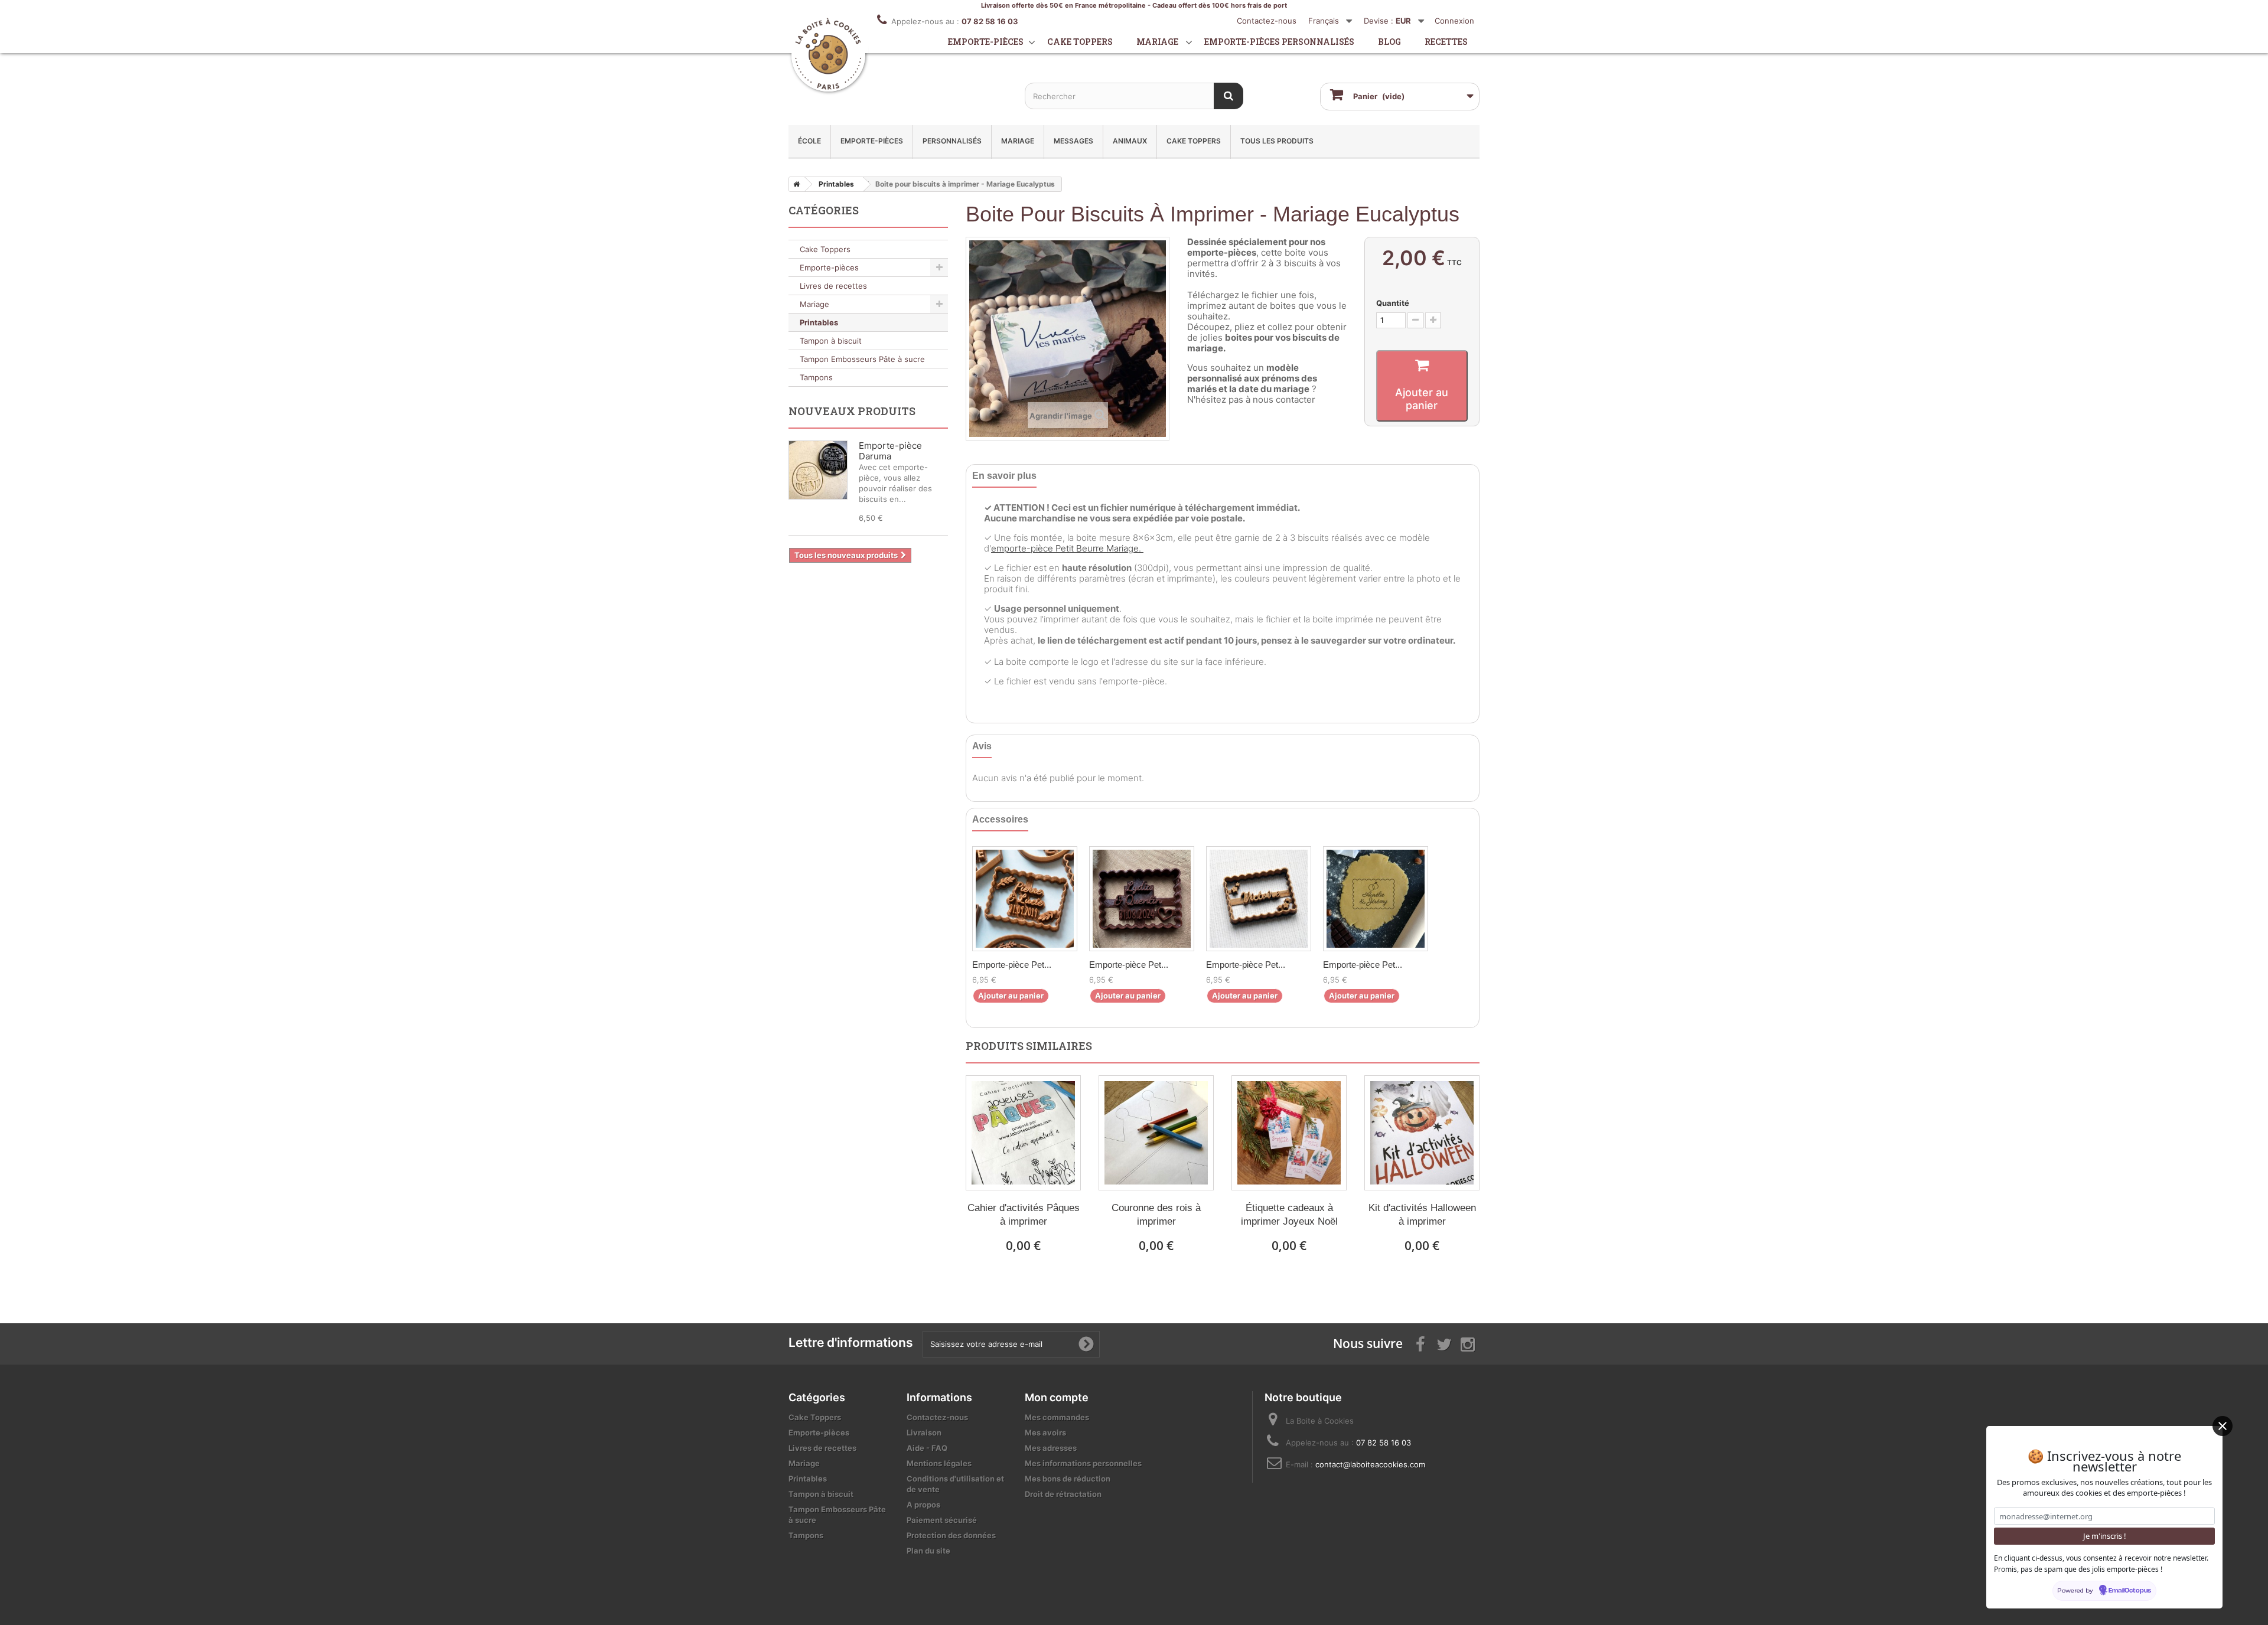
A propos (923, 1505)
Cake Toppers (1194, 141)
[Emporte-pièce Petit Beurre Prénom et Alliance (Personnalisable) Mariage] (1376, 899)
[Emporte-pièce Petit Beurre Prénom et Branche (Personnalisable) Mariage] (1025, 899)
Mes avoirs (1045, 1433)
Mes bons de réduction (1068, 1479)
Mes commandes (1057, 1417)
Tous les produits (1277, 141)
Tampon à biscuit (831, 341)
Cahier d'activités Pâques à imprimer (1024, 1215)
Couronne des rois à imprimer (1156, 1215)
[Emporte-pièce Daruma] (818, 470)
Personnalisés (952, 141)
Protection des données (951, 1535)
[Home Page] (794, 184)
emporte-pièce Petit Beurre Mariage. (1067, 548)
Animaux (1130, 141)
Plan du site (928, 1551)
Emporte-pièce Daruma (890, 451)
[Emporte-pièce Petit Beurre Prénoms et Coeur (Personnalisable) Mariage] (1142, 899)
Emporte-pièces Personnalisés (1279, 42)
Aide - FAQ (927, 1448)
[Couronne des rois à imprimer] (1156, 1133)
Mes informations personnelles (1083, 1463)
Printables (819, 322)
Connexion (1454, 21)
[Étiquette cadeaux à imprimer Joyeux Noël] (1289, 1133)
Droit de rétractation (1063, 1494)
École (809, 141)
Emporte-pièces (986, 42)
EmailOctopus (2130, 1591)
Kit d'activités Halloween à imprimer (1422, 1215)
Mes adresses (1051, 1448)
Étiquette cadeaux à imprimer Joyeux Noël (1289, 1215)
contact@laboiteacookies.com (1370, 1464)
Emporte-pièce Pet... (1012, 965)
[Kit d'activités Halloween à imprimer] (1422, 1133)
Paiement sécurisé (942, 1520)
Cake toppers (1080, 42)
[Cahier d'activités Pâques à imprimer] (1023, 1133)
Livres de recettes (833, 286)
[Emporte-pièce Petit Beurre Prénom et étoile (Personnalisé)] (1259, 899)
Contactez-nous (1267, 21)
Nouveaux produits (852, 411)
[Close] (2223, 1426)
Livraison (924, 1433)
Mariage (1157, 42)
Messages (1073, 141)
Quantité (1393, 303)
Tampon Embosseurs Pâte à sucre (862, 359)
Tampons (816, 377)
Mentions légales (939, 1463)
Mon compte (1057, 1397)
